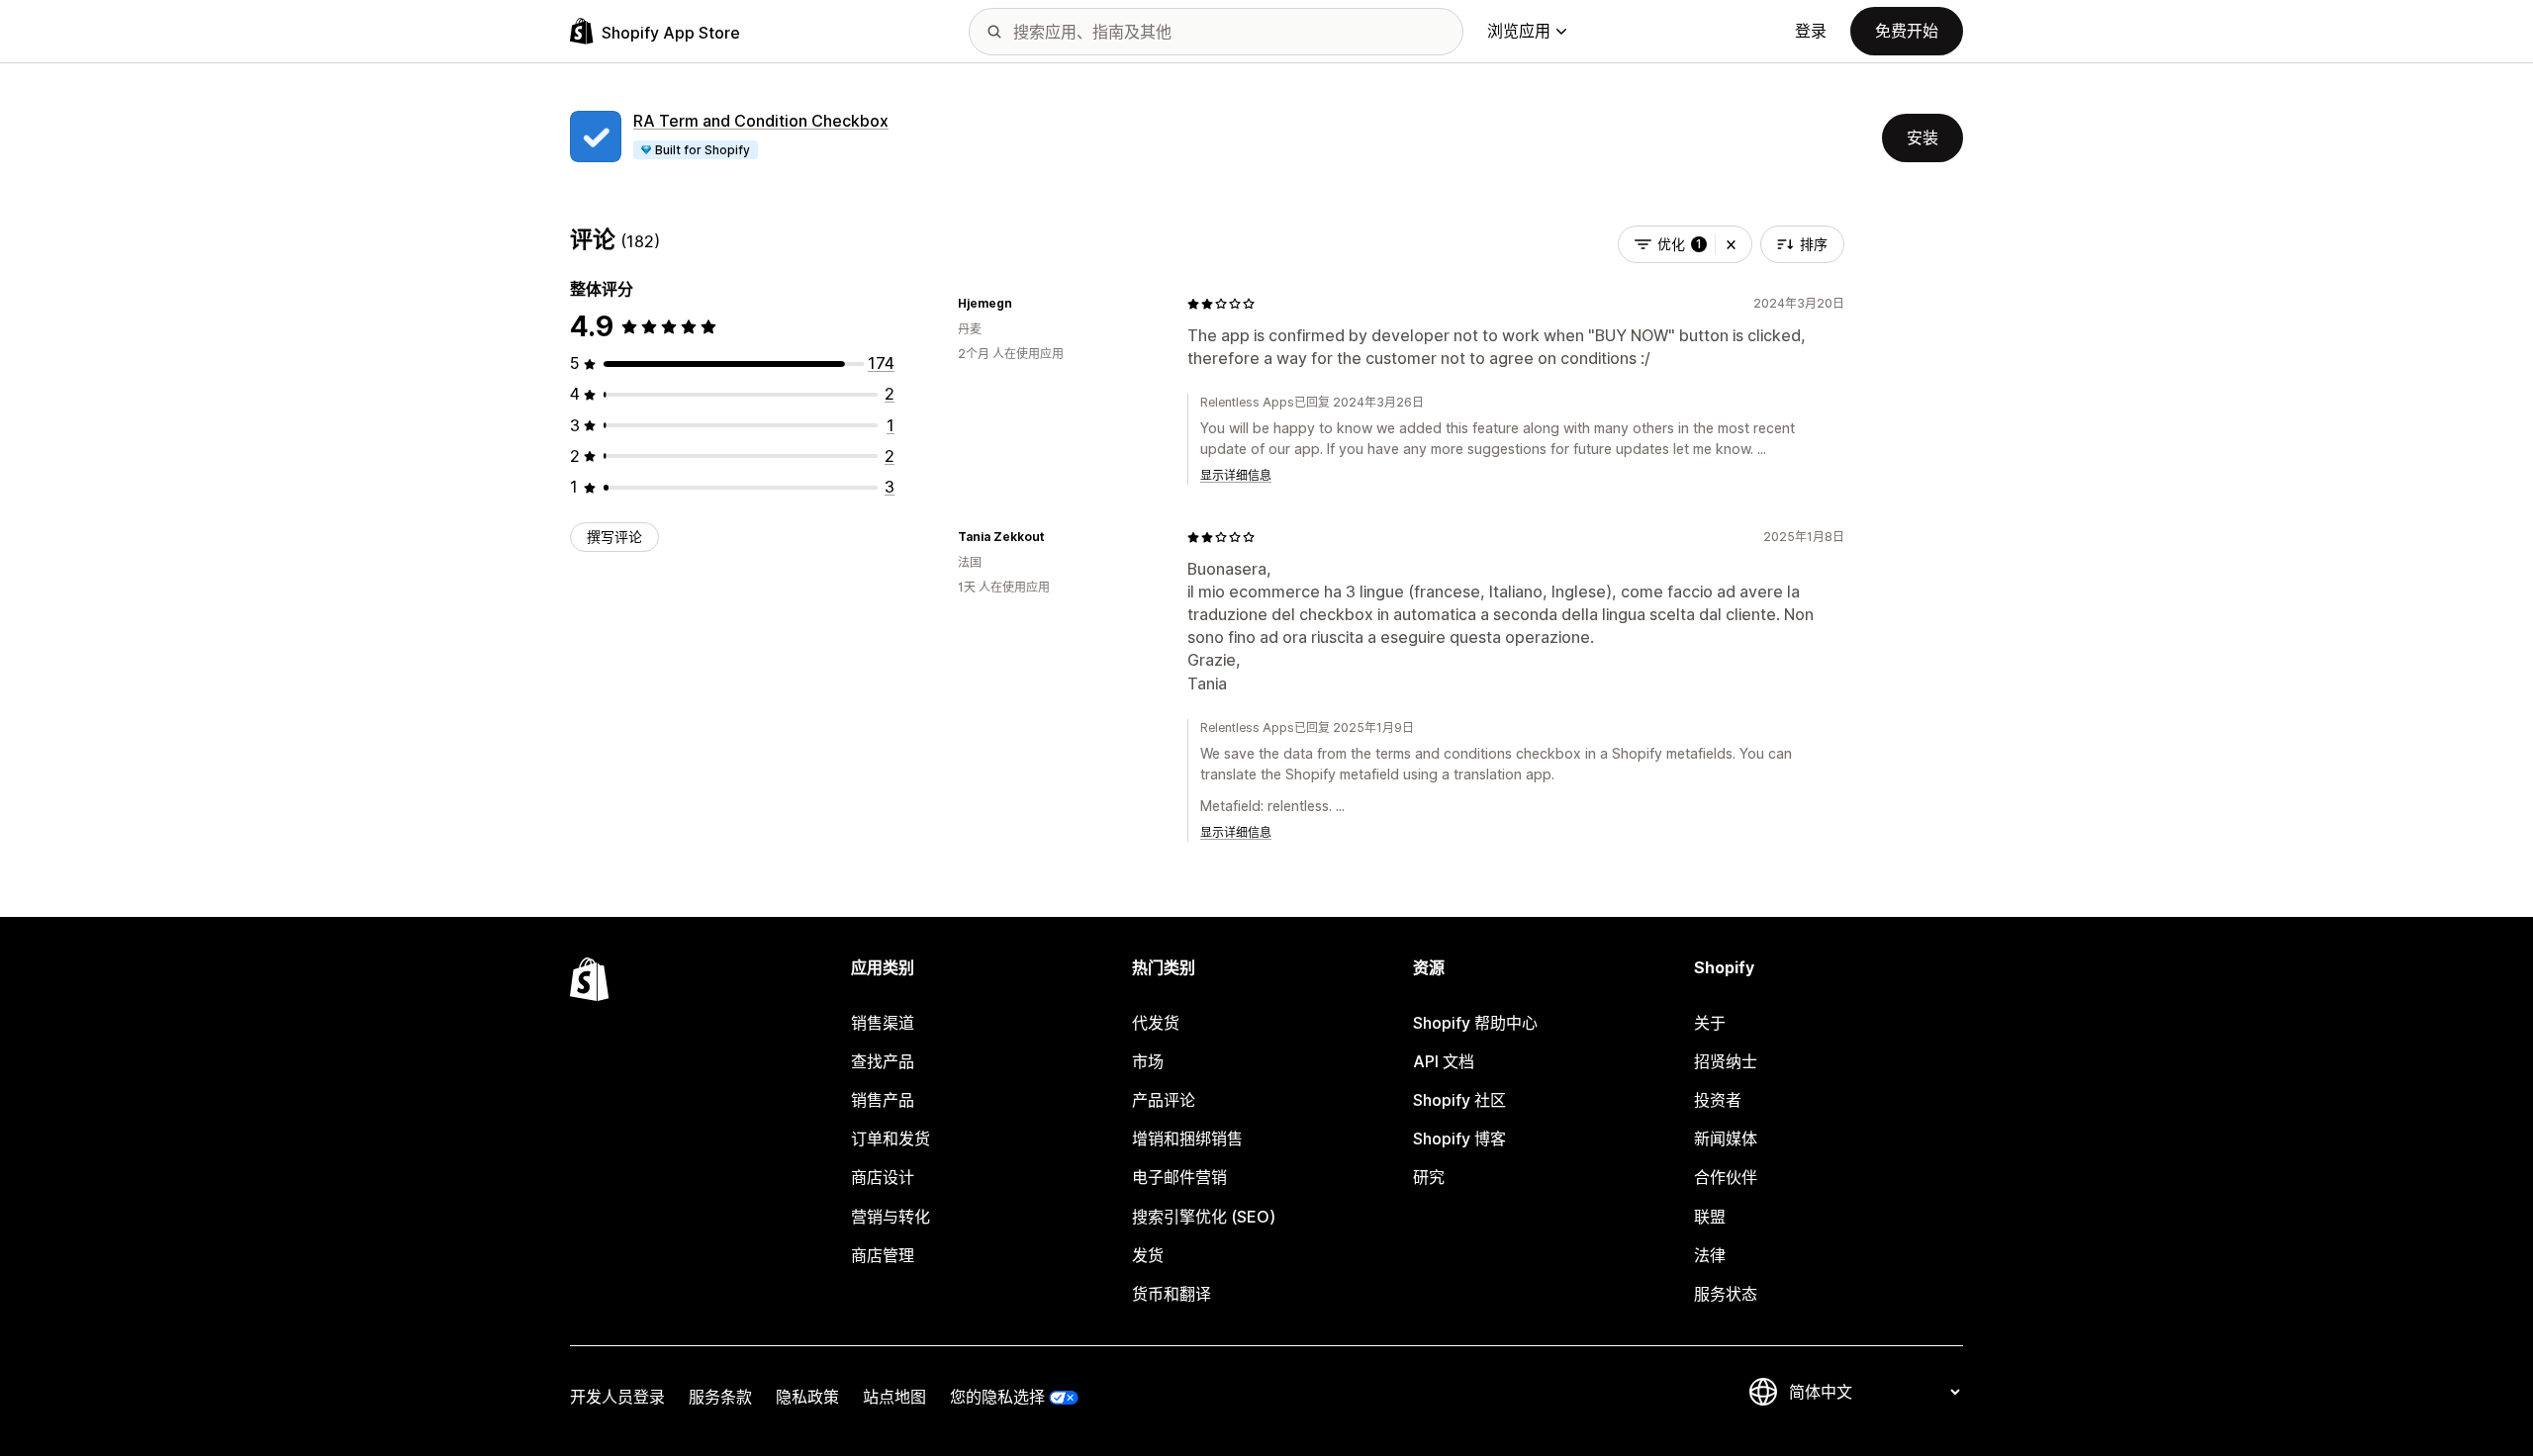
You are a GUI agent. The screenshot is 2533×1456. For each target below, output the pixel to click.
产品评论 (1164, 1100)
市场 (1148, 1061)
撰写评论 (614, 537)
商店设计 (883, 1177)
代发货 (1156, 1023)
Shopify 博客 (1459, 1138)
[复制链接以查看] (1024, 304)
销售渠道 (883, 1023)
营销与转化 (891, 1217)
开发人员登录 (617, 1397)
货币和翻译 (1172, 1294)
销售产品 (883, 1100)
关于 (1710, 1023)
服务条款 (720, 1397)
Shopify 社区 (1459, 1100)
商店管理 (883, 1255)
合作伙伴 (1726, 1177)
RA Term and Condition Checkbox (761, 121)
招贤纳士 (1726, 1061)
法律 (1710, 1255)
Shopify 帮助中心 (1475, 1023)
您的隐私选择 (997, 1397)
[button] (1731, 244)
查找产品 (883, 1061)
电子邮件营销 (1179, 1177)
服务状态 (1726, 1294)
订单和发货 (891, 1138)
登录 (1811, 31)
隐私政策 (807, 1397)
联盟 (1710, 1217)
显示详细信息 (1236, 475)
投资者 (1718, 1100)
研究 (1429, 1177)
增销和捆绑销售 (1187, 1138)
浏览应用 (1519, 31)
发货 (1148, 1255)
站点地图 (894, 1397)
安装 (1923, 137)
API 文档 (1444, 1061)
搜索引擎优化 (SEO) (1204, 1217)
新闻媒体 (1726, 1138)
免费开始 (1907, 31)
